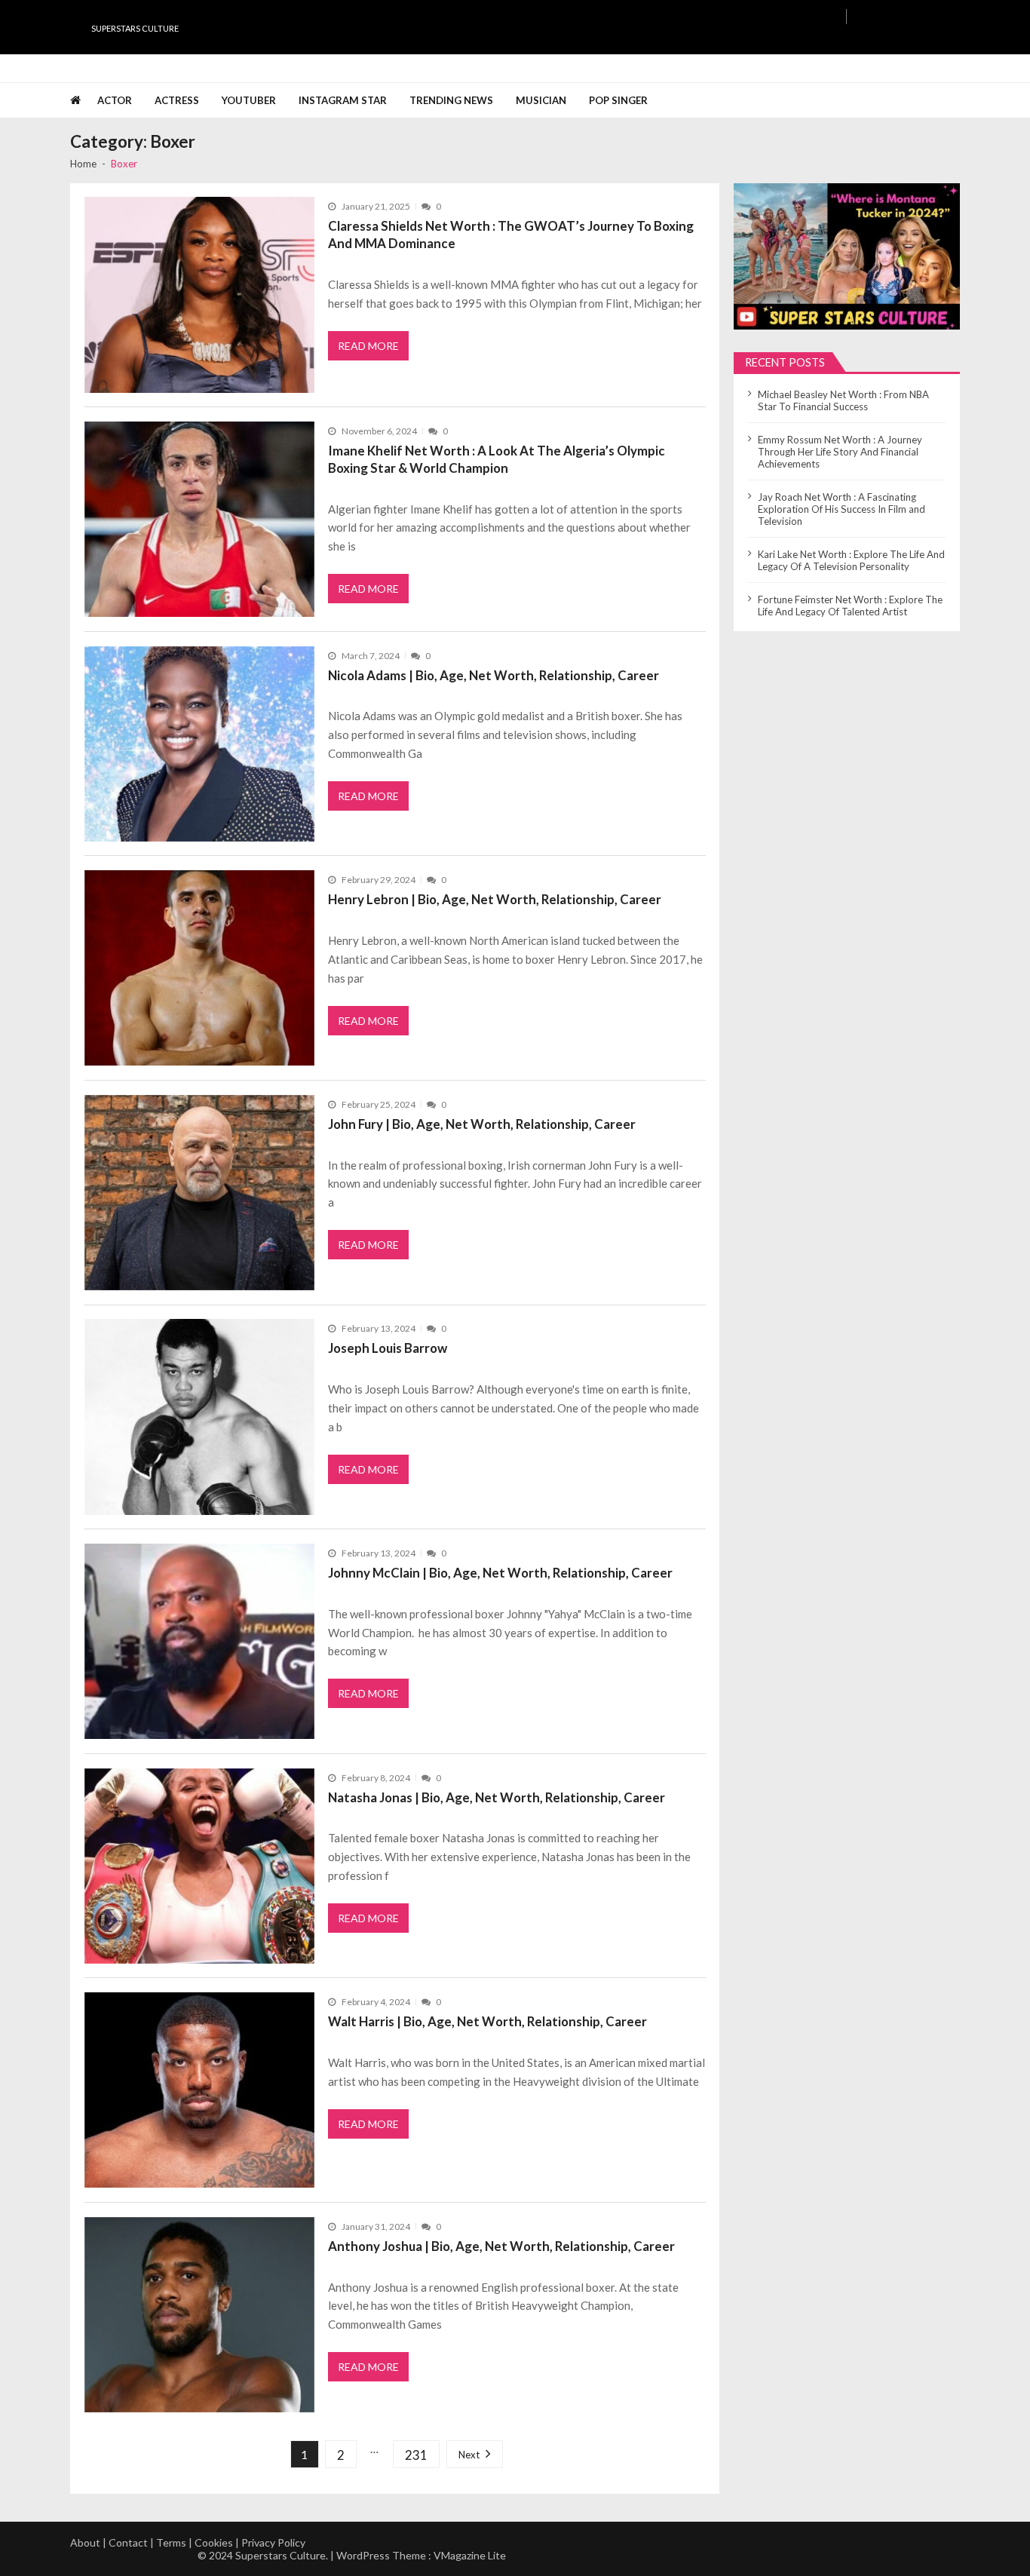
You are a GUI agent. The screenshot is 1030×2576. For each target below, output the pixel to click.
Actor (115, 100)
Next (469, 2455)
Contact (128, 2542)
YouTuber (249, 100)
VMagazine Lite (470, 2555)
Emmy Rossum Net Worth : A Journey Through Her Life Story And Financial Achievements (840, 452)
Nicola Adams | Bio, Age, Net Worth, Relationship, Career (494, 675)
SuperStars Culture (135, 28)
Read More (368, 346)
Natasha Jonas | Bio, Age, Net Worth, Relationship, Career (497, 1797)
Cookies (214, 2542)
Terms (171, 2542)
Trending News (451, 100)
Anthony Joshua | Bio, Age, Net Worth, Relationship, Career (501, 2246)
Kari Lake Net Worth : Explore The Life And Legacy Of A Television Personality (851, 560)
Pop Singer (618, 100)
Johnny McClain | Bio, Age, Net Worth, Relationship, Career (500, 1573)
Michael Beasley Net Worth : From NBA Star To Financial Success (843, 400)
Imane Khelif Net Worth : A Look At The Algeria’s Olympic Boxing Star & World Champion (497, 459)
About (85, 2542)
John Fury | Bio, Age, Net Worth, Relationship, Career (482, 1124)
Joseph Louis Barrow (388, 1348)
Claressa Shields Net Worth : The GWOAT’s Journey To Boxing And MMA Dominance (511, 235)
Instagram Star (343, 100)
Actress (177, 100)
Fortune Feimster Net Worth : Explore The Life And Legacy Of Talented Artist (850, 606)
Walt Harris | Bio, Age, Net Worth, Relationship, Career (487, 2021)
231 (416, 2455)
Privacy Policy (273, 2542)
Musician (541, 100)
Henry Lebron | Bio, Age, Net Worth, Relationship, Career (495, 899)
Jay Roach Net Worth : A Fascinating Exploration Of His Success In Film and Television (841, 509)
